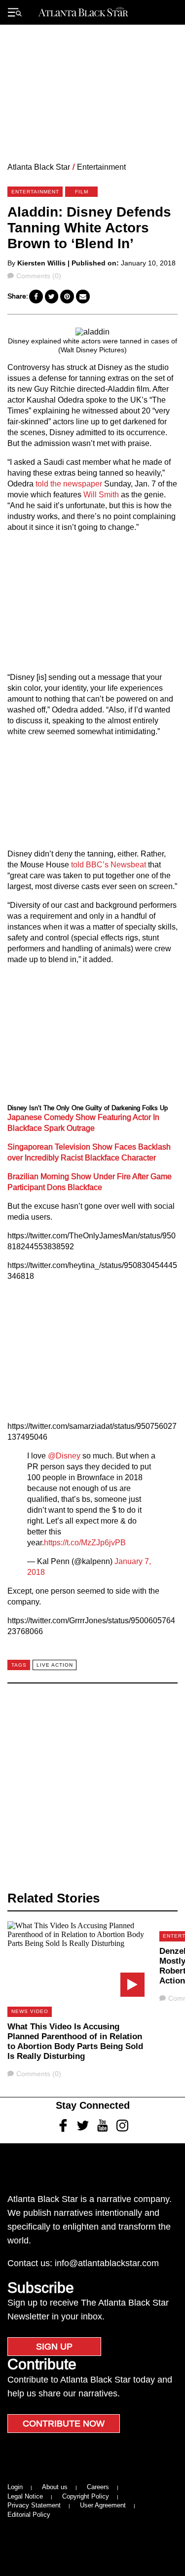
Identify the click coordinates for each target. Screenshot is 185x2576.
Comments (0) (38, 276)
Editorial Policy (29, 2515)
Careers (98, 2487)
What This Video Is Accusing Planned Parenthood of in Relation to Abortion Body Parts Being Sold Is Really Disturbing (75, 2041)
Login (15, 2487)
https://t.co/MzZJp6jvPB (85, 1543)
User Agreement (103, 2505)
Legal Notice (25, 2496)
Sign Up (54, 2347)
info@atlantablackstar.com (107, 2263)
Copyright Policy (86, 2496)
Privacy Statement (34, 2505)
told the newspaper (68, 484)
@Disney (64, 1456)
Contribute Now (64, 2424)
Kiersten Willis (41, 263)
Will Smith (101, 495)
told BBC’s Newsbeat (109, 865)
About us (55, 2487)
